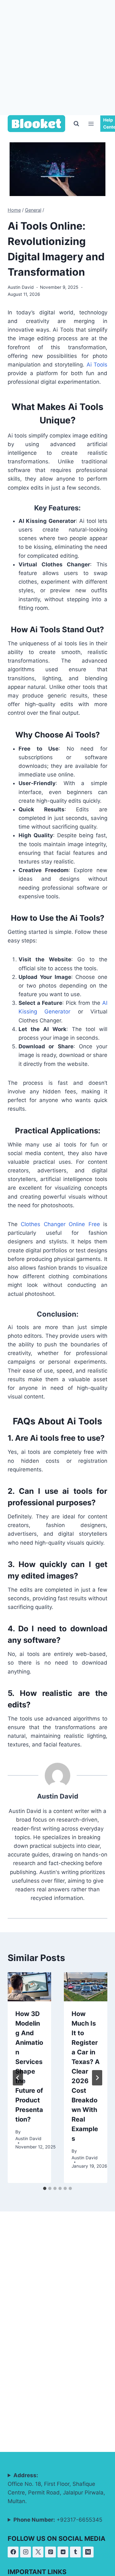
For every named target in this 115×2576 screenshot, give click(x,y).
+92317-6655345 (58, 2520)
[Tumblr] (75, 2552)
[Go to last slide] (18, 2078)
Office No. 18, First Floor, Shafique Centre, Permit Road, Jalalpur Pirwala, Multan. (56, 2488)
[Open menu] (91, 124)
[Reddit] (63, 2552)
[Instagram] (26, 2552)
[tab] (45, 2188)
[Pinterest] (50, 2552)
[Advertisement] (57, 58)
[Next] (97, 2078)
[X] (38, 2552)
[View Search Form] (76, 124)
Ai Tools (97, 365)
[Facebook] (13, 2552)
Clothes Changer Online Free (60, 1224)
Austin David (21, 287)
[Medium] (88, 2552)
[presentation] (29, 1987)
